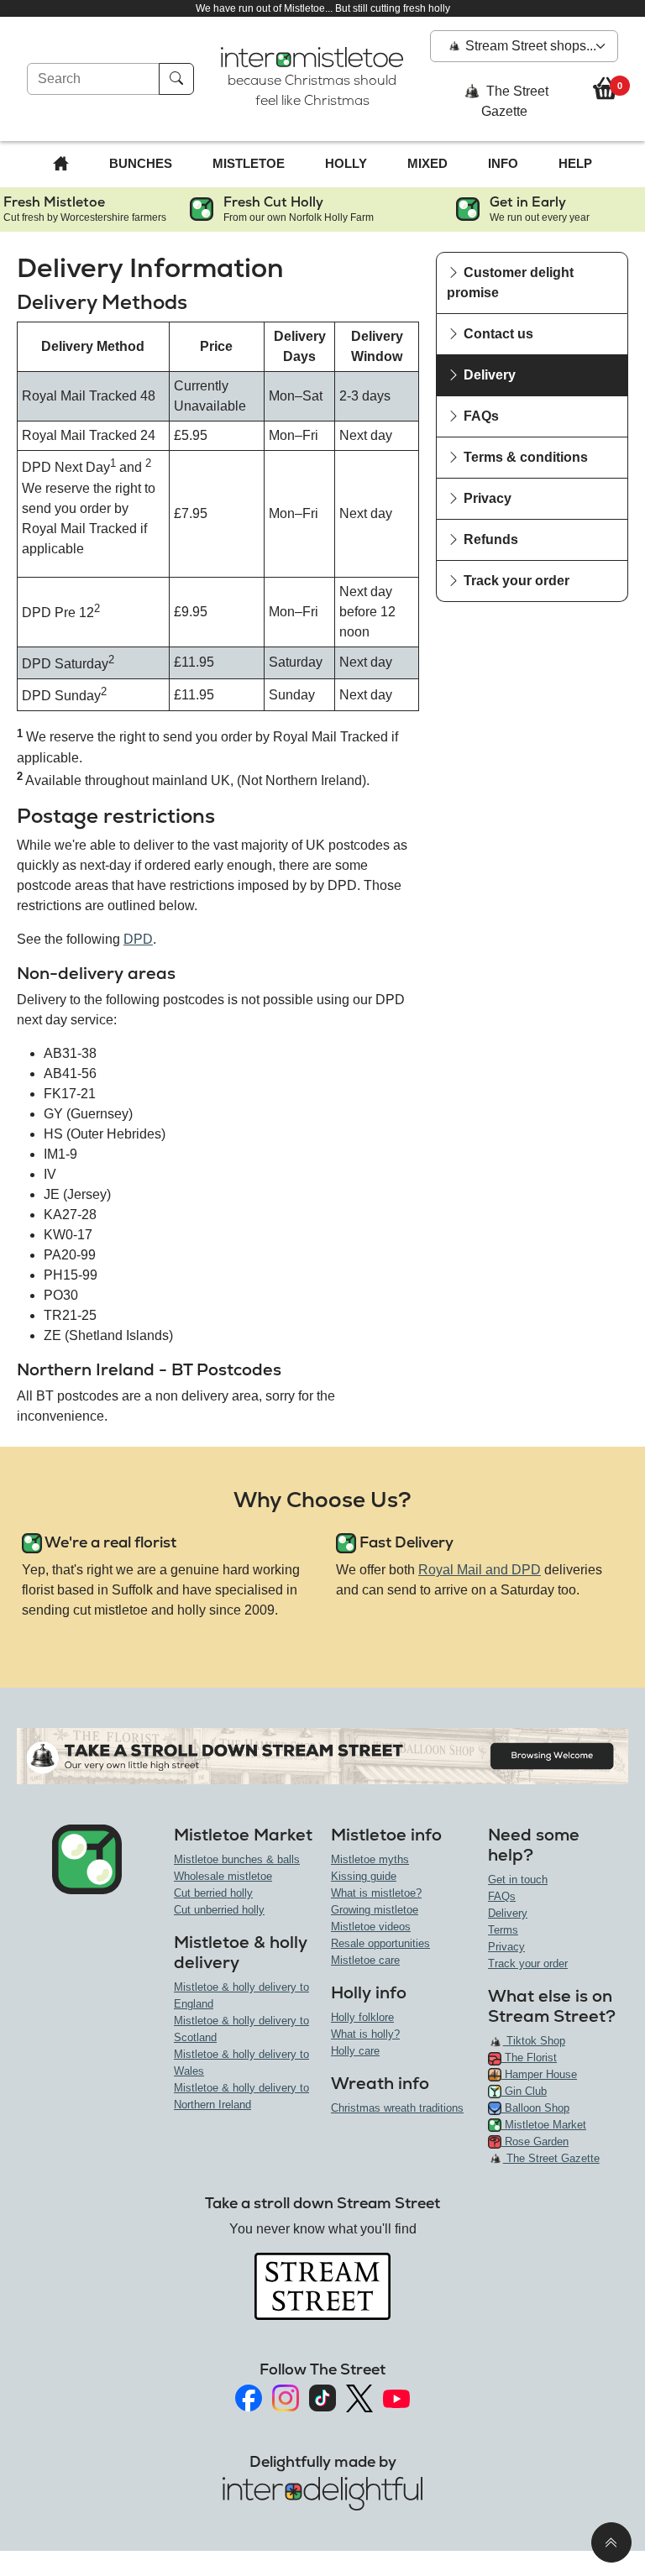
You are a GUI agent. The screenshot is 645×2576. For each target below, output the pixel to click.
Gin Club (524, 2091)
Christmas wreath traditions (397, 2108)
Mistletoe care (365, 1960)
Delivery (488, 375)
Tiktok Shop (534, 2041)
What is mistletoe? (376, 1893)
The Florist (529, 2058)
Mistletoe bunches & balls (237, 1859)
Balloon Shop (535, 2108)
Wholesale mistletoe (223, 1876)
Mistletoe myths (370, 1859)
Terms (503, 1930)
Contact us (497, 334)
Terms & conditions (524, 457)
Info (503, 163)
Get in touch (518, 1880)
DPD (138, 939)
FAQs (480, 416)
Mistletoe (249, 163)
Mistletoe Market (544, 2125)
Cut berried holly (213, 1893)
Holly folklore (362, 2017)
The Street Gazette (515, 102)
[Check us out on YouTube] (396, 2398)
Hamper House (539, 2074)
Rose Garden (535, 2141)
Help (575, 163)
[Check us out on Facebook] (249, 2398)
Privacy (486, 498)
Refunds (489, 539)
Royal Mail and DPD (480, 1570)
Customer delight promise (510, 283)
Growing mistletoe (375, 1910)
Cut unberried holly (219, 1910)
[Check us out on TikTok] (322, 2398)
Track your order (515, 581)
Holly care (355, 2051)
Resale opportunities (380, 1943)
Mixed (427, 163)
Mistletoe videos (371, 1927)
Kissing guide (364, 1876)
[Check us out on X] (359, 2398)
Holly (346, 163)
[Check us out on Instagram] (286, 2398)
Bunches (141, 163)
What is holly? (365, 2034)
